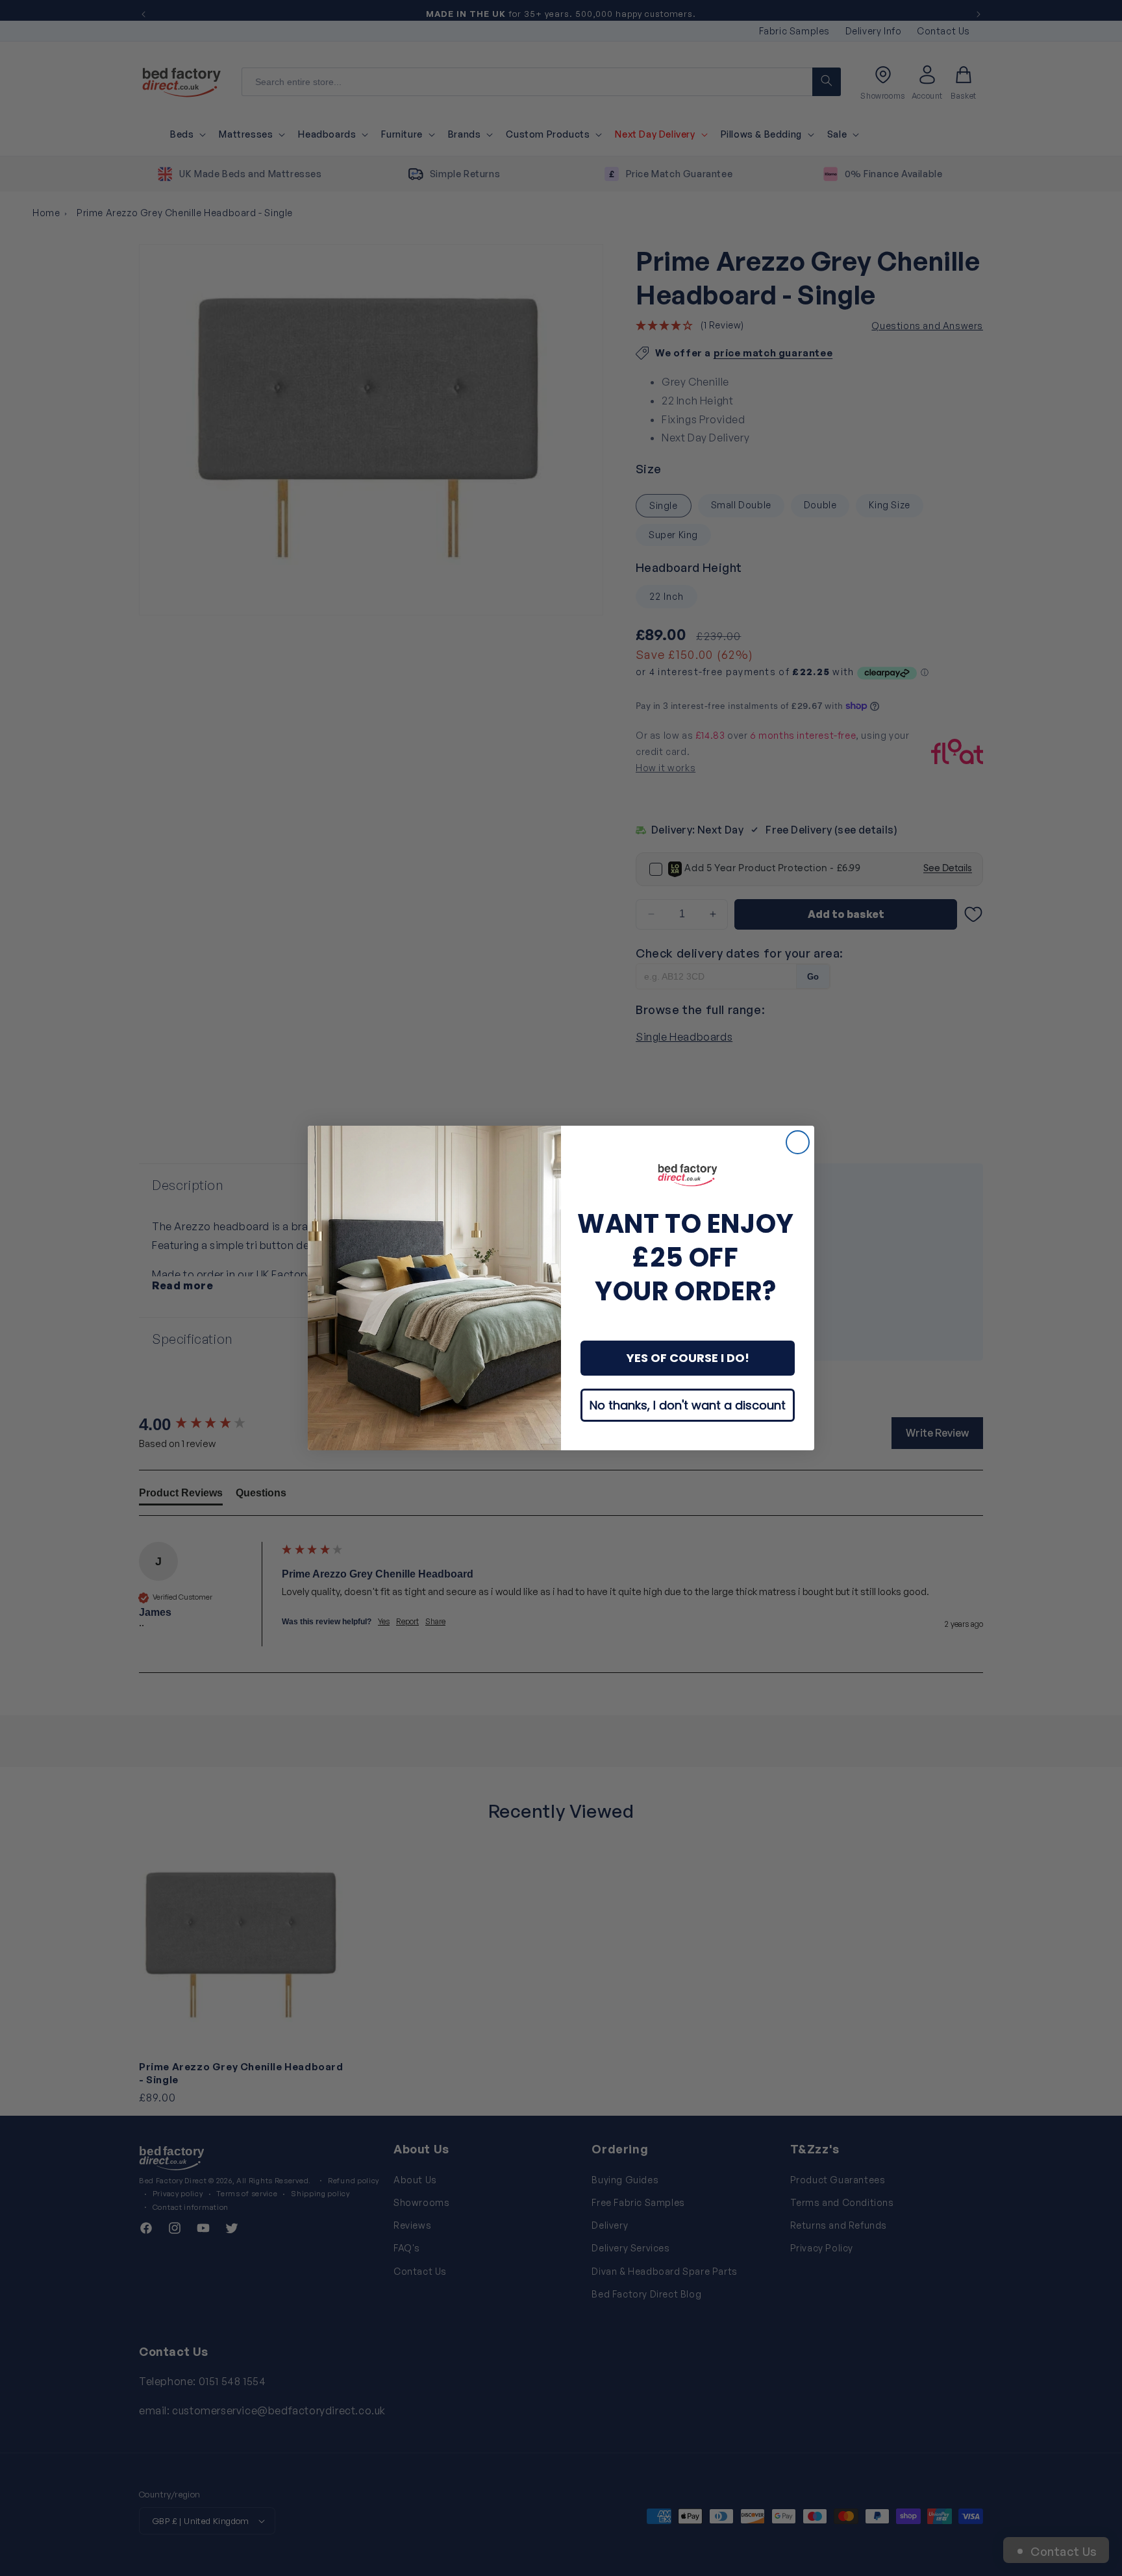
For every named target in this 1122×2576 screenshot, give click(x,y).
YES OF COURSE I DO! (688, 1358)
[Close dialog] (798, 1142)
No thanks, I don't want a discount (688, 1405)
